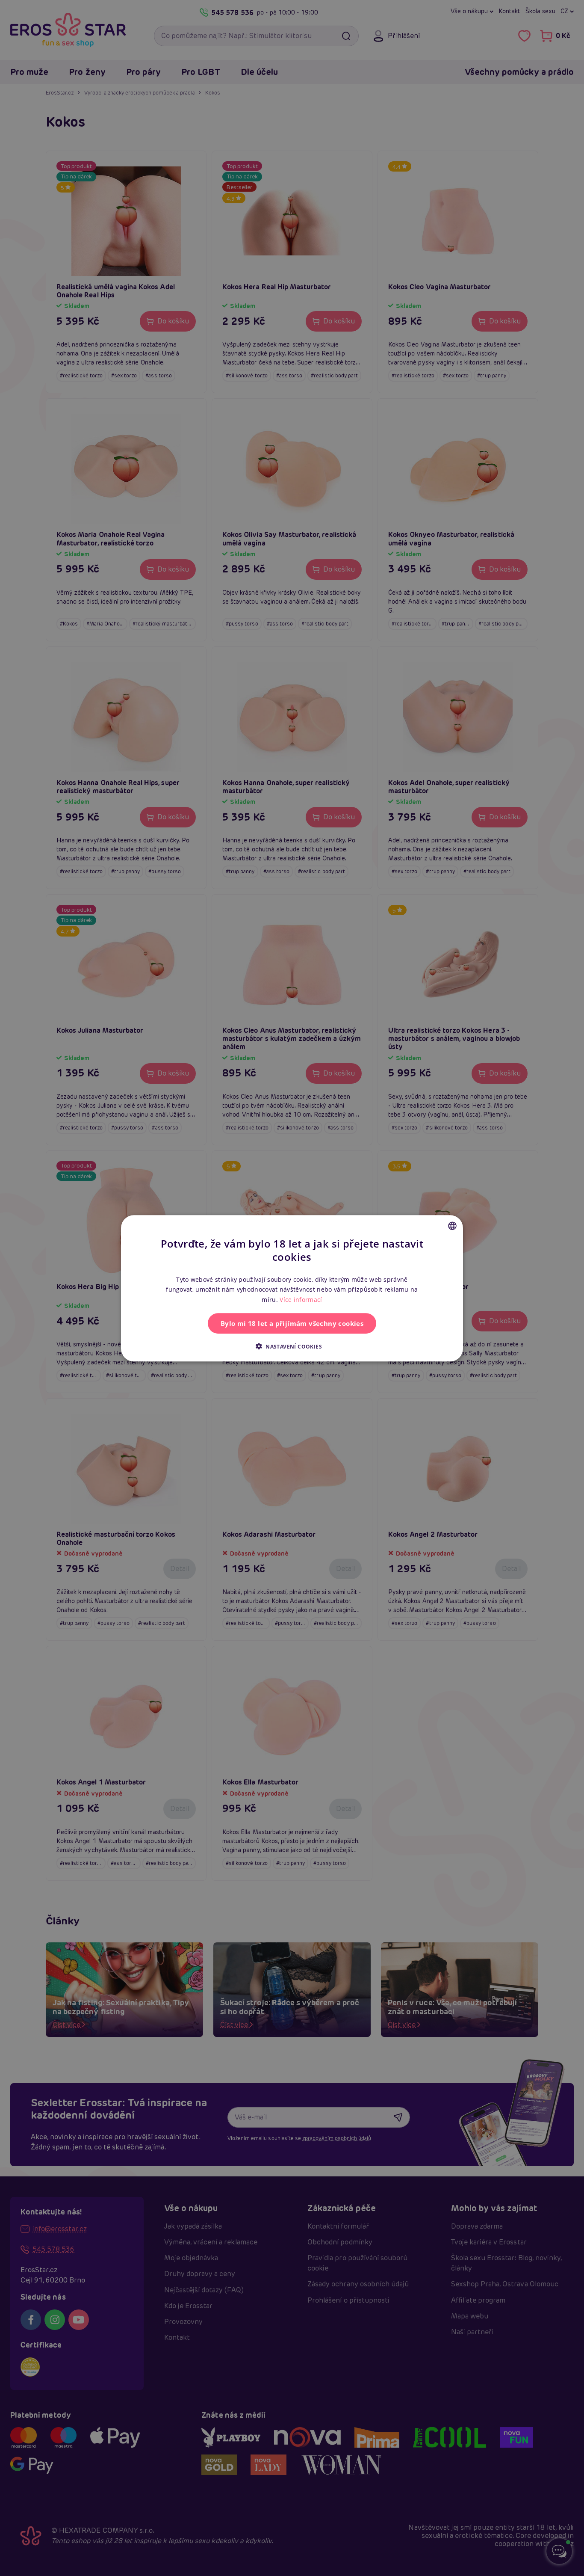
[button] (292, 1346)
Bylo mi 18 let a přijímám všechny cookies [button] (292, 1323)
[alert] (292, 1288)
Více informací (301, 1299)
